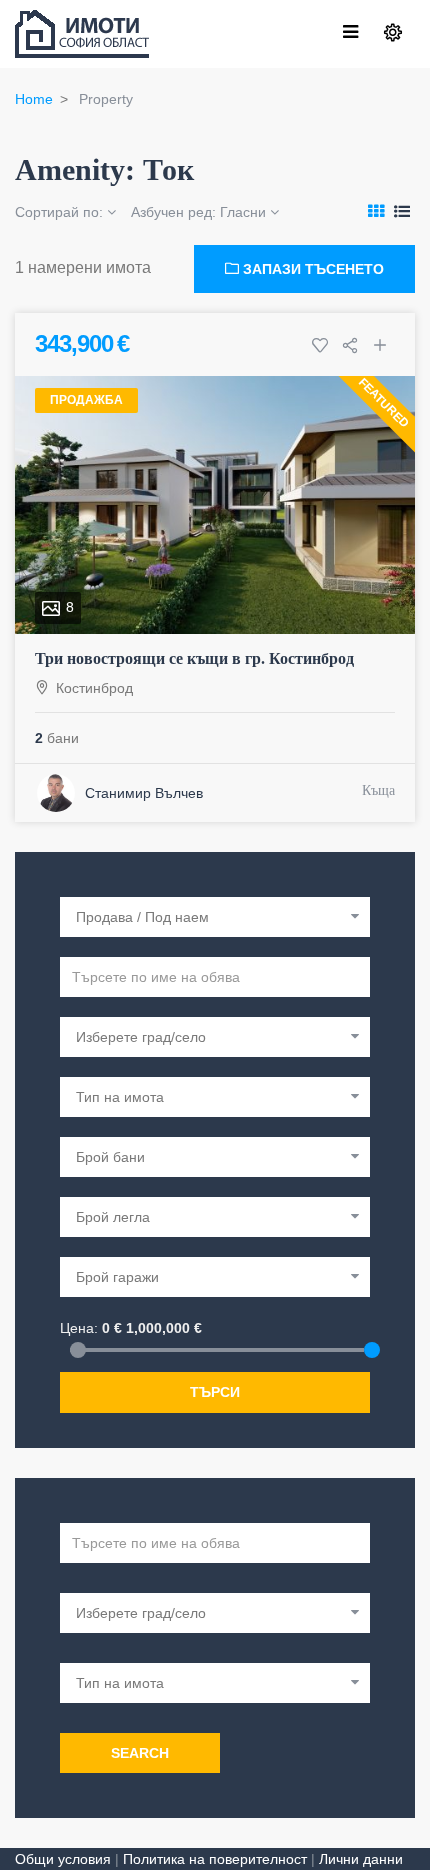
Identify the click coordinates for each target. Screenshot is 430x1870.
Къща (378, 790)
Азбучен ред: (198, 212)
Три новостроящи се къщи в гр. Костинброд (194, 658)
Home (34, 99)
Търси (215, 1392)
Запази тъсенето (311, 269)
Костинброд (94, 688)
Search (140, 1753)
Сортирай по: (61, 212)
